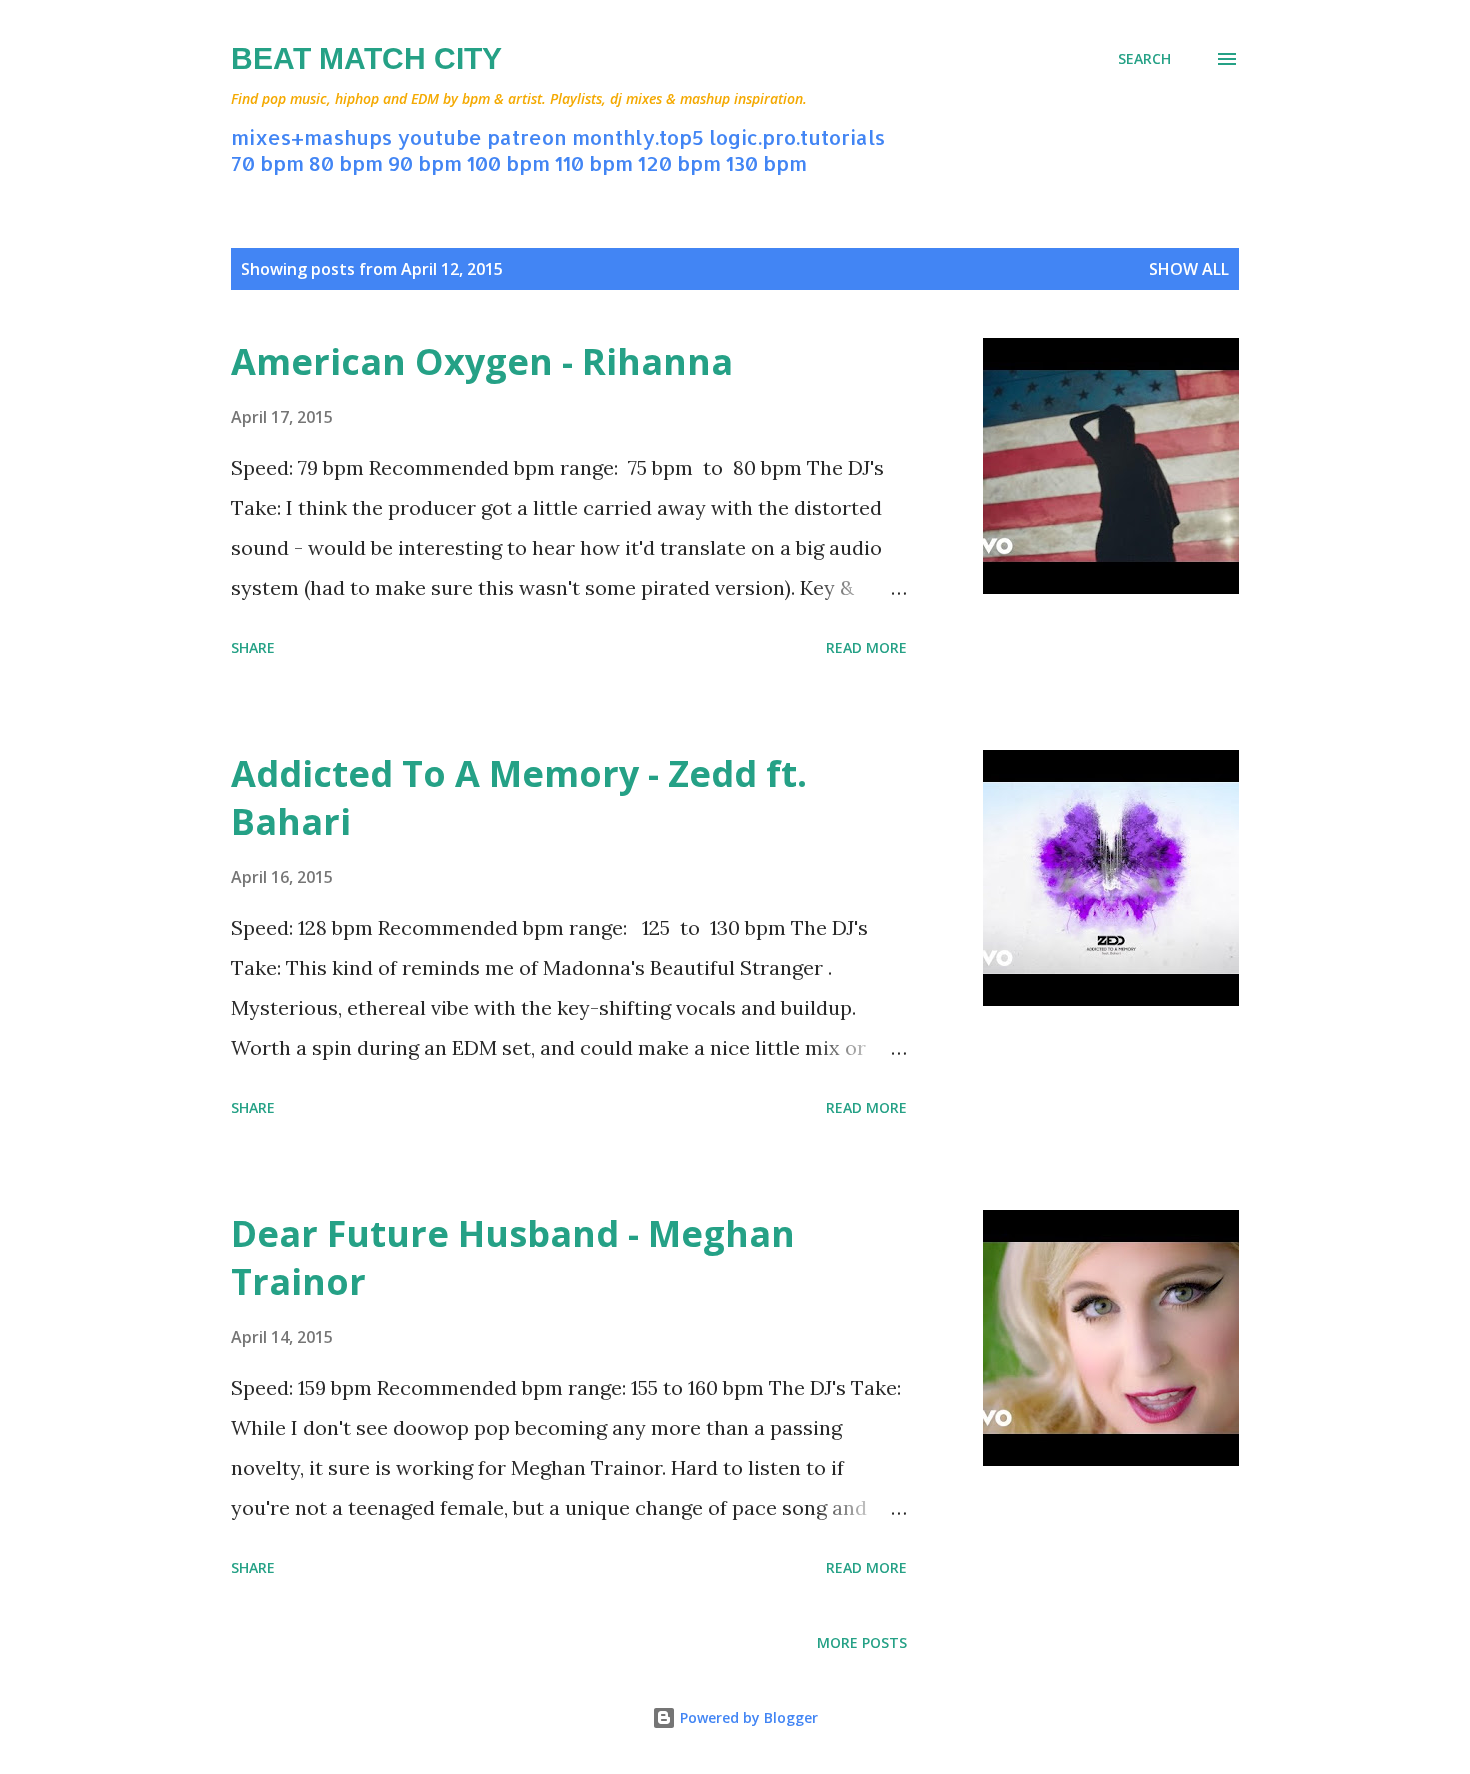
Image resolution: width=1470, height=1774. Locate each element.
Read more (866, 647)
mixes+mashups (311, 137)
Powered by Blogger (747, 1717)
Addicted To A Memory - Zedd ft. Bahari (519, 797)
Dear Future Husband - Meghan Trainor (513, 1257)
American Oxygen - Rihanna (482, 361)
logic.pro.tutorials (797, 137)
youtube (439, 137)
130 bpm (766, 163)
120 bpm (679, 163)
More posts (862, 1642)
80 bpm (346, 163)
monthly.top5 (638, 137)
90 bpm (425, 163)
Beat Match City (366, 58)
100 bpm (508, 163)
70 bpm (267, 163)
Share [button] (253, 647)
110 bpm (594, 163)
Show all (1189, 269)
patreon (527, 137)
